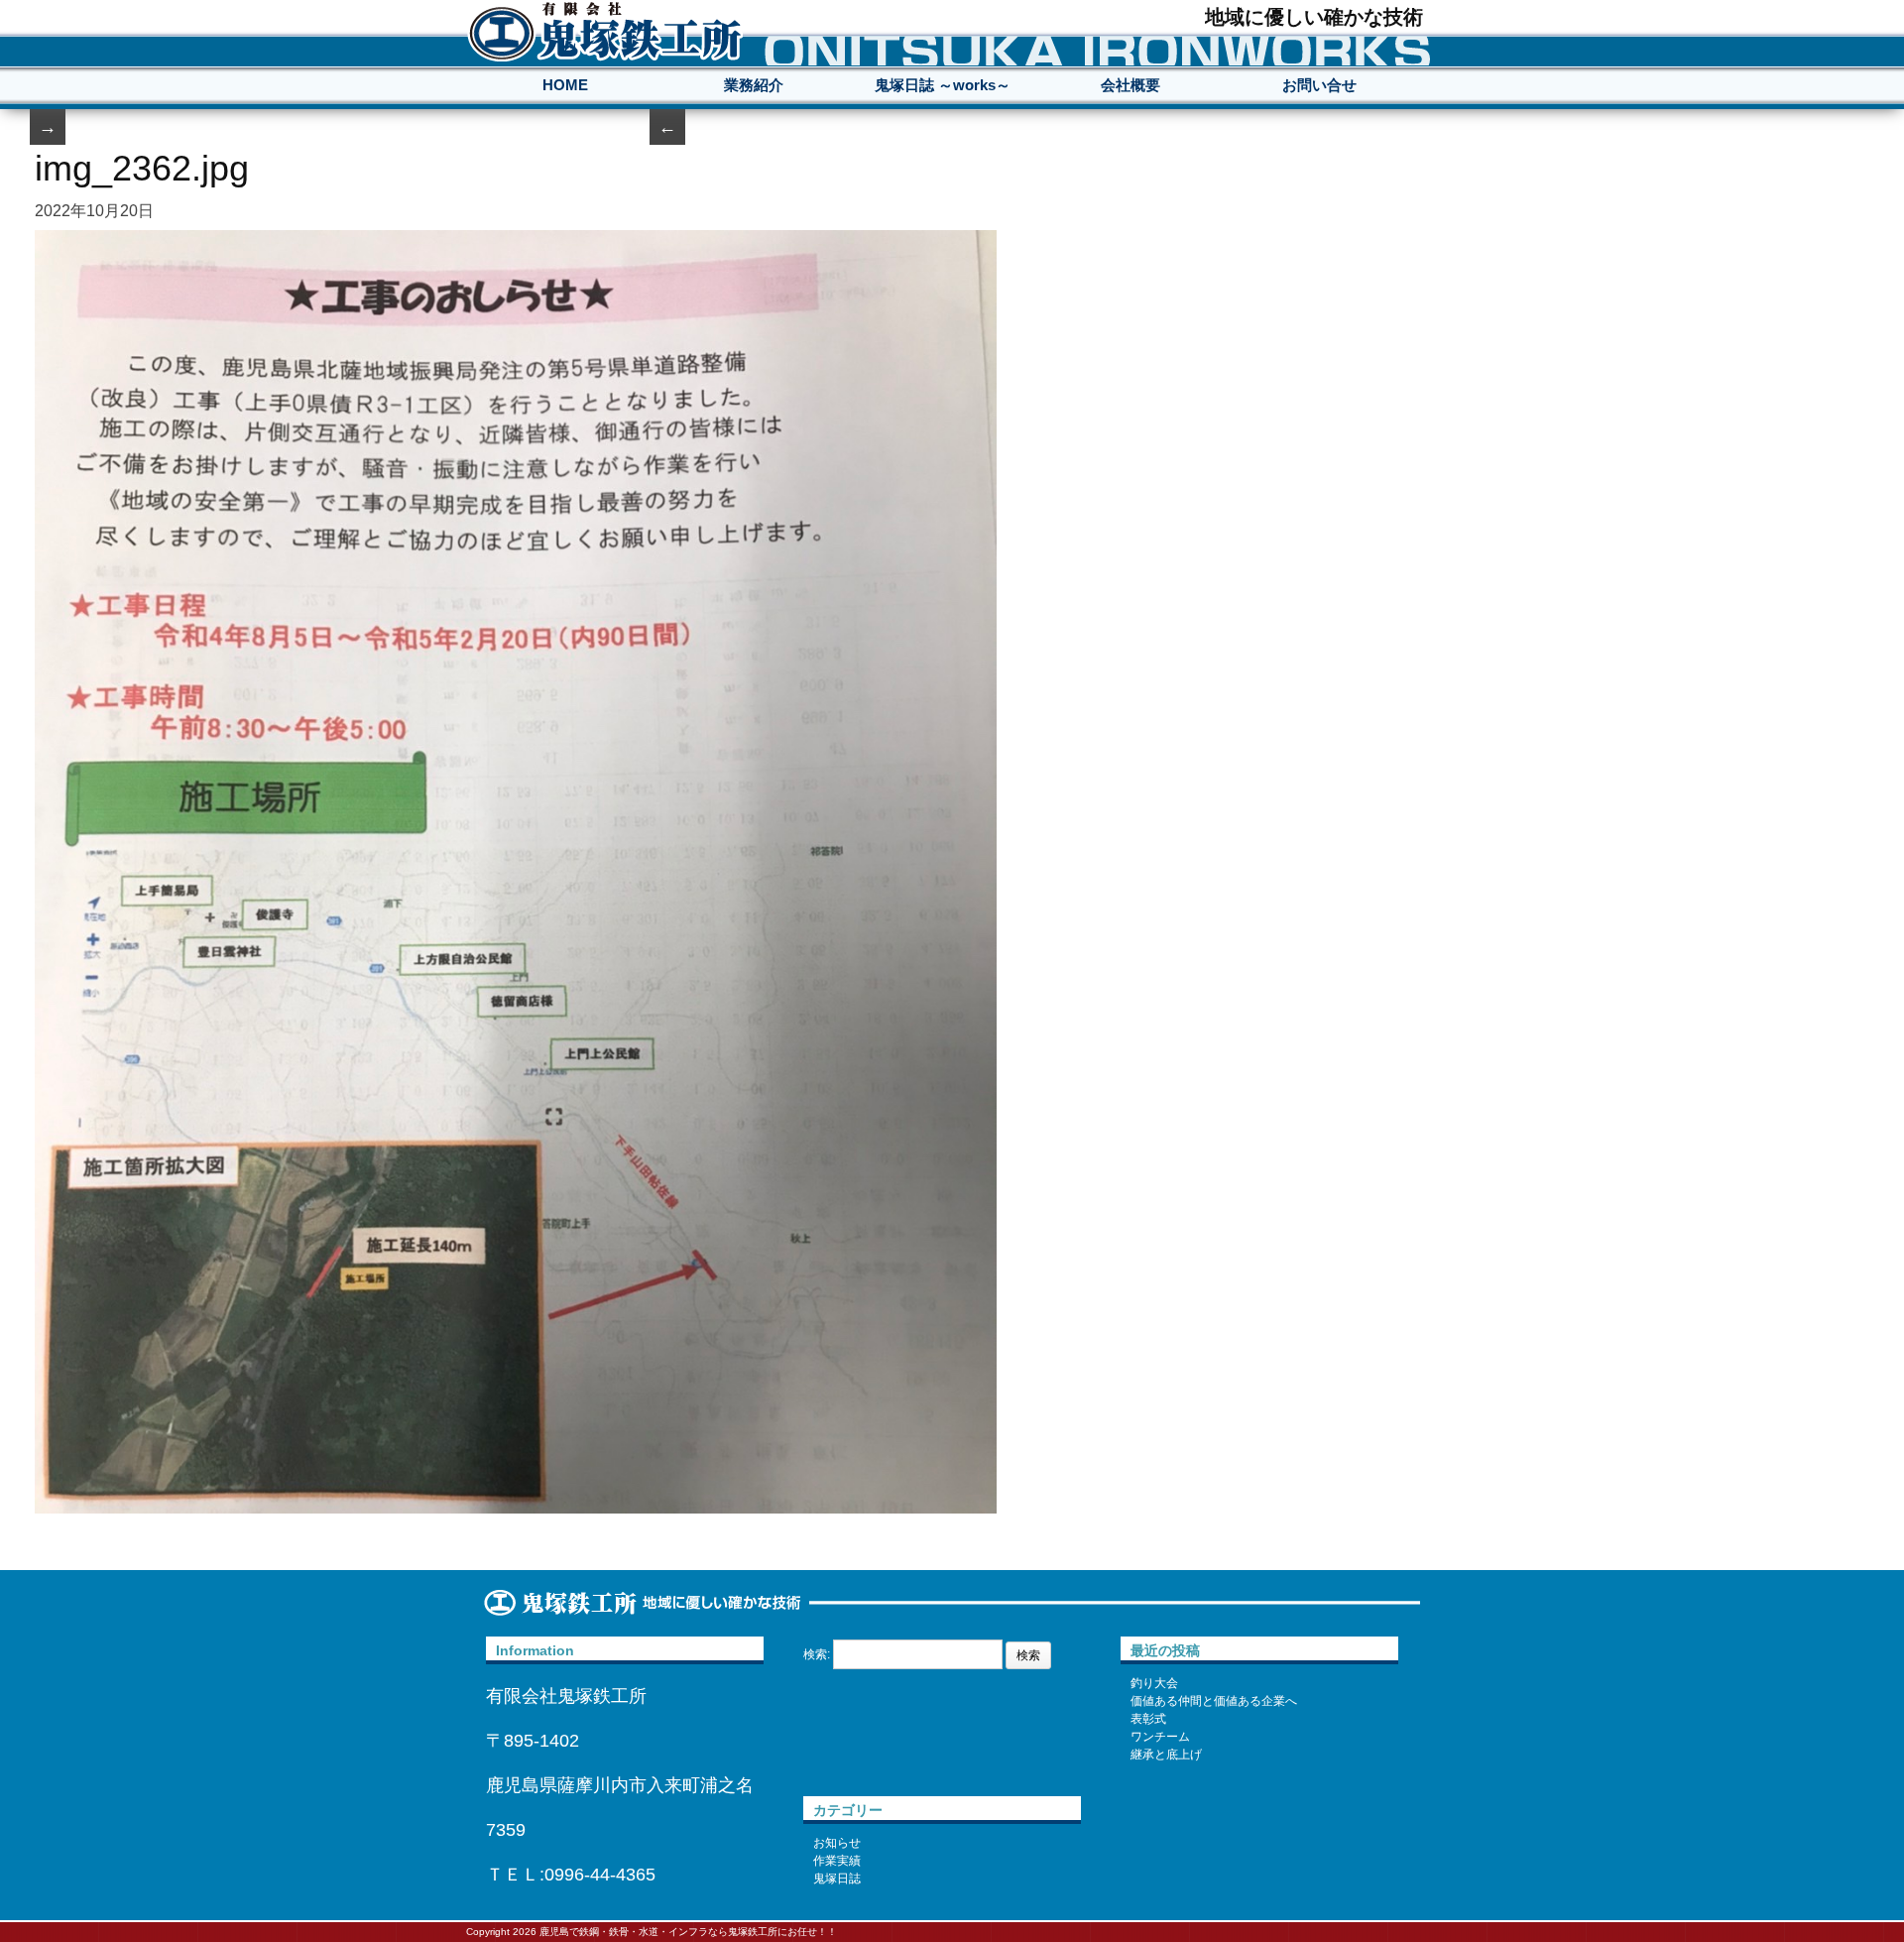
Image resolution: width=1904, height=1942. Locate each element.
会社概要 (1130, 85)
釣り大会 (1154, 1683)
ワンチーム (1160, 1737)
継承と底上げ (1166, 1755)
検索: (817, 1654)
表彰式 (1148, 1719)
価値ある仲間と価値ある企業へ (1214, 1701)
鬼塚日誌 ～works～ (943, 85)
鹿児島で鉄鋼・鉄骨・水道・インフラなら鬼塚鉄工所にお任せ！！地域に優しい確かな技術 (605, 31)
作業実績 (837, 1861)
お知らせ (837, 1843)
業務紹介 (754, 85)
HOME (565, 85)
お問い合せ (1319, 85)
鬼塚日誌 (837, 1879)
